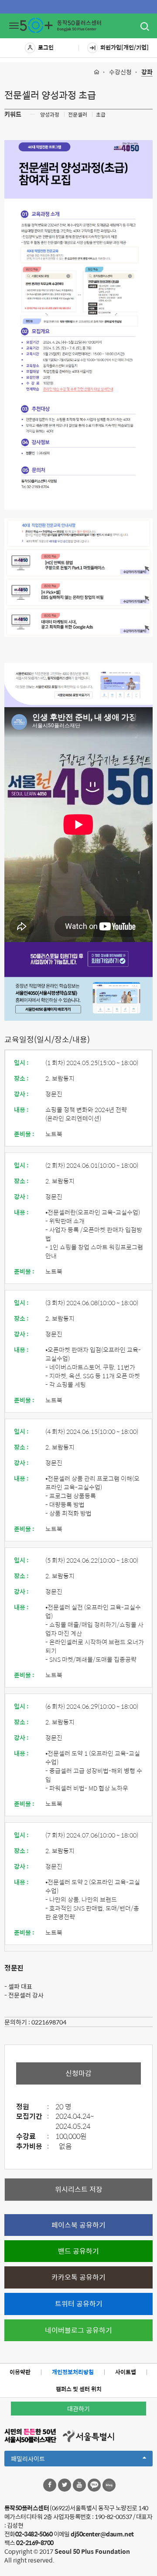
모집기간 (32, 2117)
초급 (101, 114)
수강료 (32, 2137)
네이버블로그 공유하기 (78, 2330)
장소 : (21, 1078)
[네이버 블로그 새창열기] (109, 2485)
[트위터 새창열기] (65, 2485)
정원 (32, 2107)
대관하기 (78, 2409)
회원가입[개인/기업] (125, 47)
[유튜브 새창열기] (79, 2485)
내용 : (21, 1109)
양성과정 (50, 114)
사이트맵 (126, 2372)
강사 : (21, 1094)
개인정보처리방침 (73, 2372)
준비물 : (24, 1134)
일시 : (21, 1062)
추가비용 (32, 2147)
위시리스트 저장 (79, 2189)
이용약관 (20, 2372)
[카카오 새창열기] (94, 2485)
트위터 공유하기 (79, 2304)
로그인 (46, 47)
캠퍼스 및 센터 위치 (79, 2389)
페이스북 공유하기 (78, 2225)
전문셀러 (78, 114)
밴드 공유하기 (78, 2251)
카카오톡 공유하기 (78, 2277)
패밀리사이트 (43, 2460)
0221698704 (49, 2022)
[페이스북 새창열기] (50, 2485)
